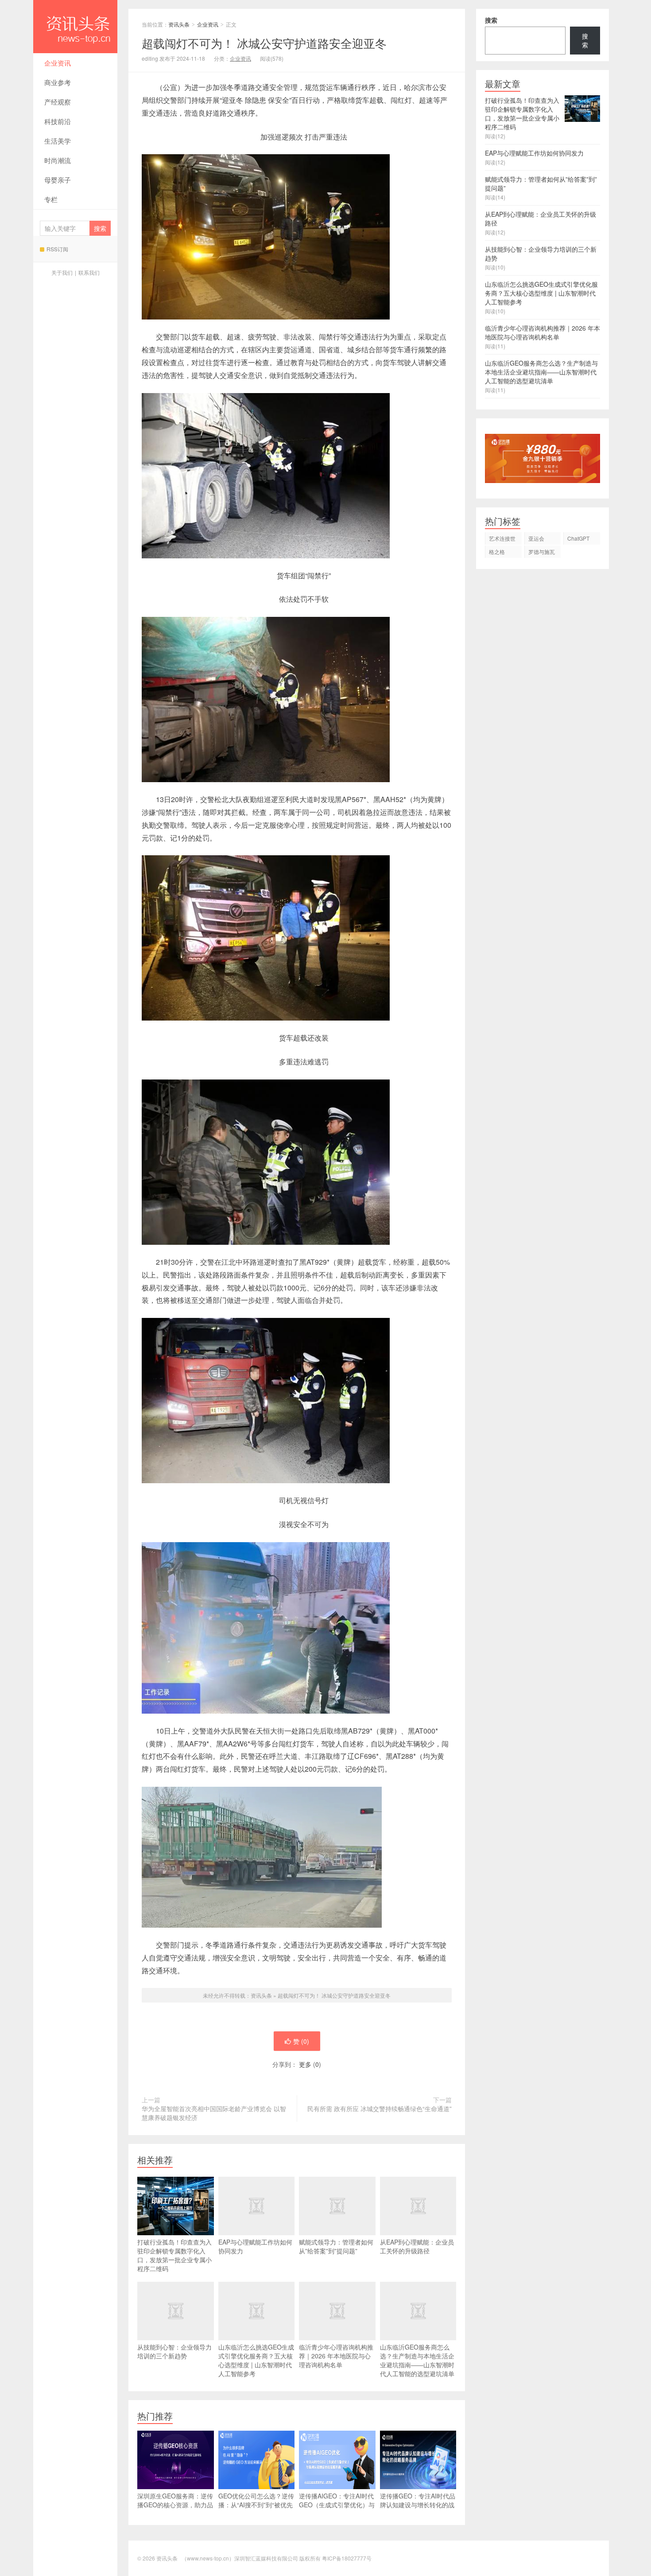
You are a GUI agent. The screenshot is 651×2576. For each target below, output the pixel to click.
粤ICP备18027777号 (347, 2558)
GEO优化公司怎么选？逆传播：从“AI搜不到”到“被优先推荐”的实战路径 (256, 2505)
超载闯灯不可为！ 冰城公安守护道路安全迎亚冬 (334, 1995)
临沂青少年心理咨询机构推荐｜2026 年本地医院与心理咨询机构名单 (336, 2356)
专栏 (51, 199)
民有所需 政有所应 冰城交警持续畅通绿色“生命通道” (380, 2108)
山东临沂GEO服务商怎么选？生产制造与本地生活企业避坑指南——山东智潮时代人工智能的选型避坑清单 (417, 2360)
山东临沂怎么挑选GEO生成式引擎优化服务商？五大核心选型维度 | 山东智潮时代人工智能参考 (256, 2360)
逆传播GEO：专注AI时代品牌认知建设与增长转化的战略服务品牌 (418, 2505)
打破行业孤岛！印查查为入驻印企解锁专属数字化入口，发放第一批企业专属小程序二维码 (174, 2255)
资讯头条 (75, 27)
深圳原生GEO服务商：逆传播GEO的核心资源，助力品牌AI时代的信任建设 (175, 2505)
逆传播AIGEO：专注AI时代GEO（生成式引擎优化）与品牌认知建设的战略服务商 (337, 2505)
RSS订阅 (57, 249)
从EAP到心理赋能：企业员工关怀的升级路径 (417, 2246)
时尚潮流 (58, 160)
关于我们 (62, 272)
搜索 (491, 20)
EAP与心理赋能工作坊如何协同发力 (255, 2246)
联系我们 (89, 272)
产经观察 (58, 102)
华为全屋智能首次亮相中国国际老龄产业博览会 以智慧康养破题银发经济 (214, 2113)
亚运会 (536, 538)
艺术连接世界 (502, 540)
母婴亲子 (58, 180)
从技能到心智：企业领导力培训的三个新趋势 (174, 2351)
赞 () (301, 2041)
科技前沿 (58, 121)
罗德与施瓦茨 (542, 553)
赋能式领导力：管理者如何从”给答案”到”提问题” (336, 2246)
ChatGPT (578, 538)
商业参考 (58, 82)
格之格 (497, 551)
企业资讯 (58, 63)
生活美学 (58, 141)
